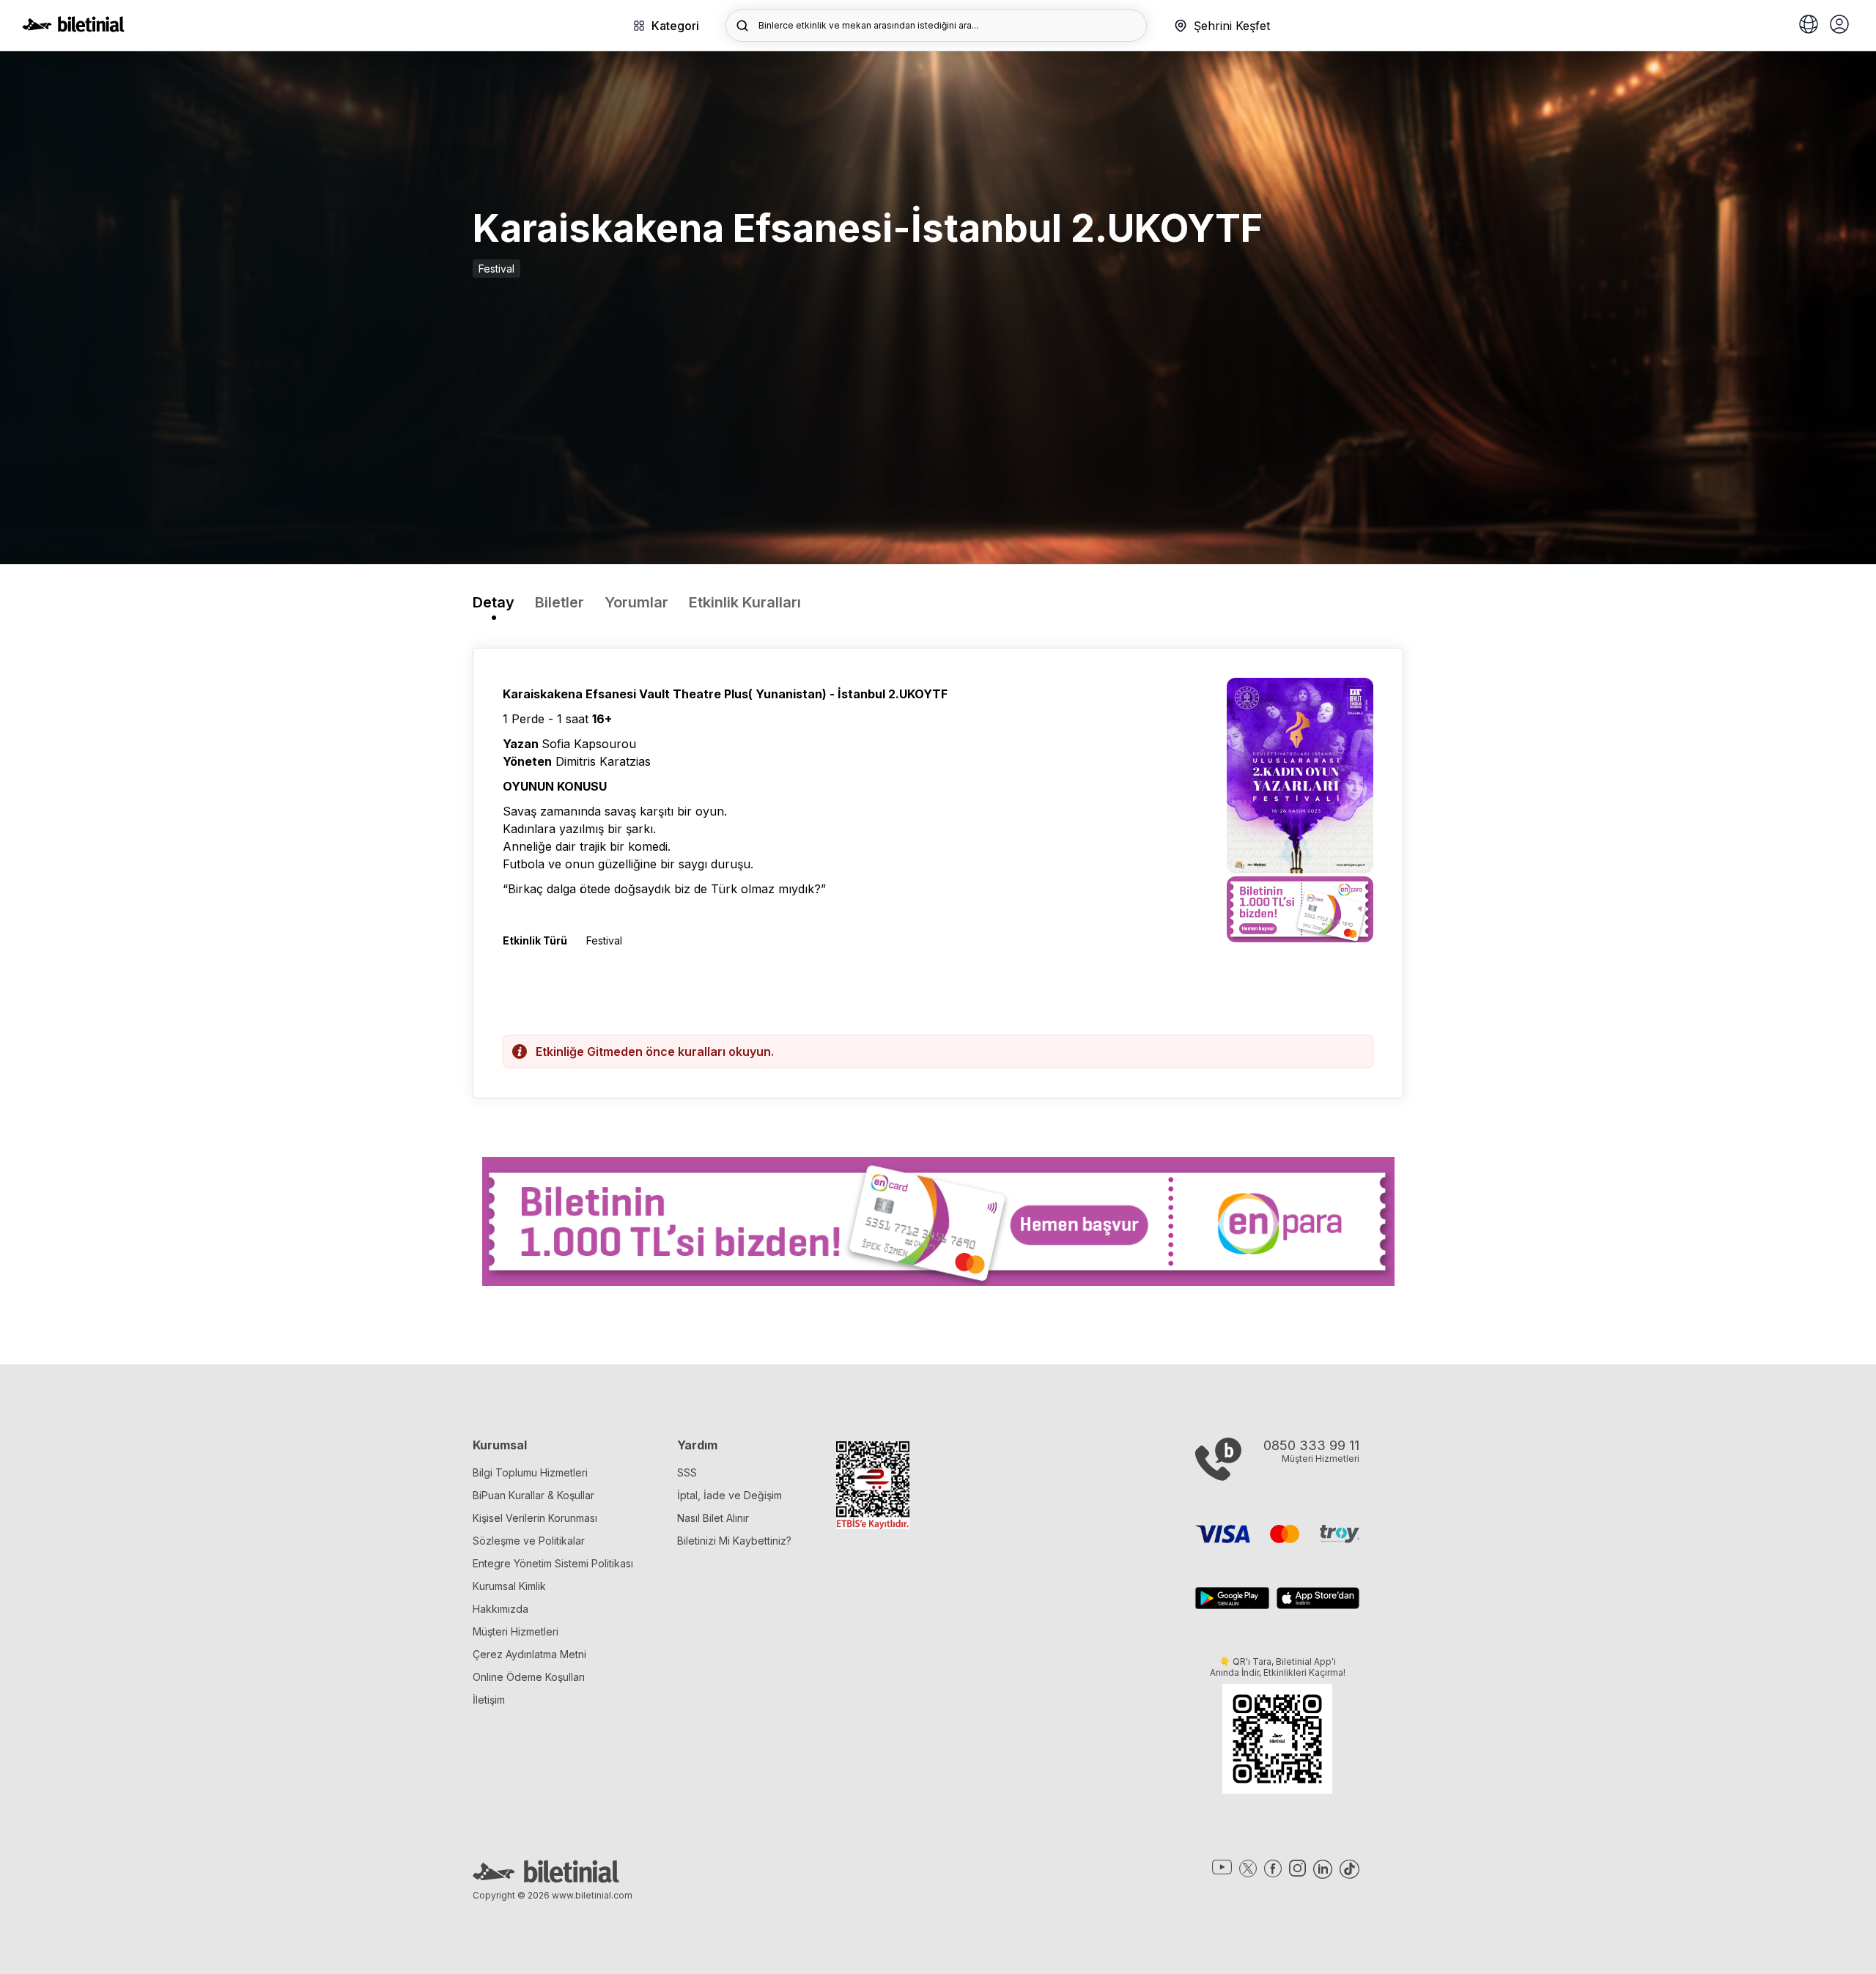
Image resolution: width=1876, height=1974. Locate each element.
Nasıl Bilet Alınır (713, 1518)
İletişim (489, 1700)
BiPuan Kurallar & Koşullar (533, 1495)
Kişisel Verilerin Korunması (535, 1518)
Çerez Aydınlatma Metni (529, 1654)
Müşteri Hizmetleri (516, 1631)
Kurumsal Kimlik (509, 1586)
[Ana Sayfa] (73, 28)
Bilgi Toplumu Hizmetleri (530, 1472)
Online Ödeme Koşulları (529, 1677)
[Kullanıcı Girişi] (1839, 26)
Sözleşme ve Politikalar (529, 1541)
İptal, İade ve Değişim (730, 1495)
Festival (496, 269)
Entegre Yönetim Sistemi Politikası (553, 1563)
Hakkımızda (501, 1609)
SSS (687, 1472)
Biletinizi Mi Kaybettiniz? (734, 1541)
